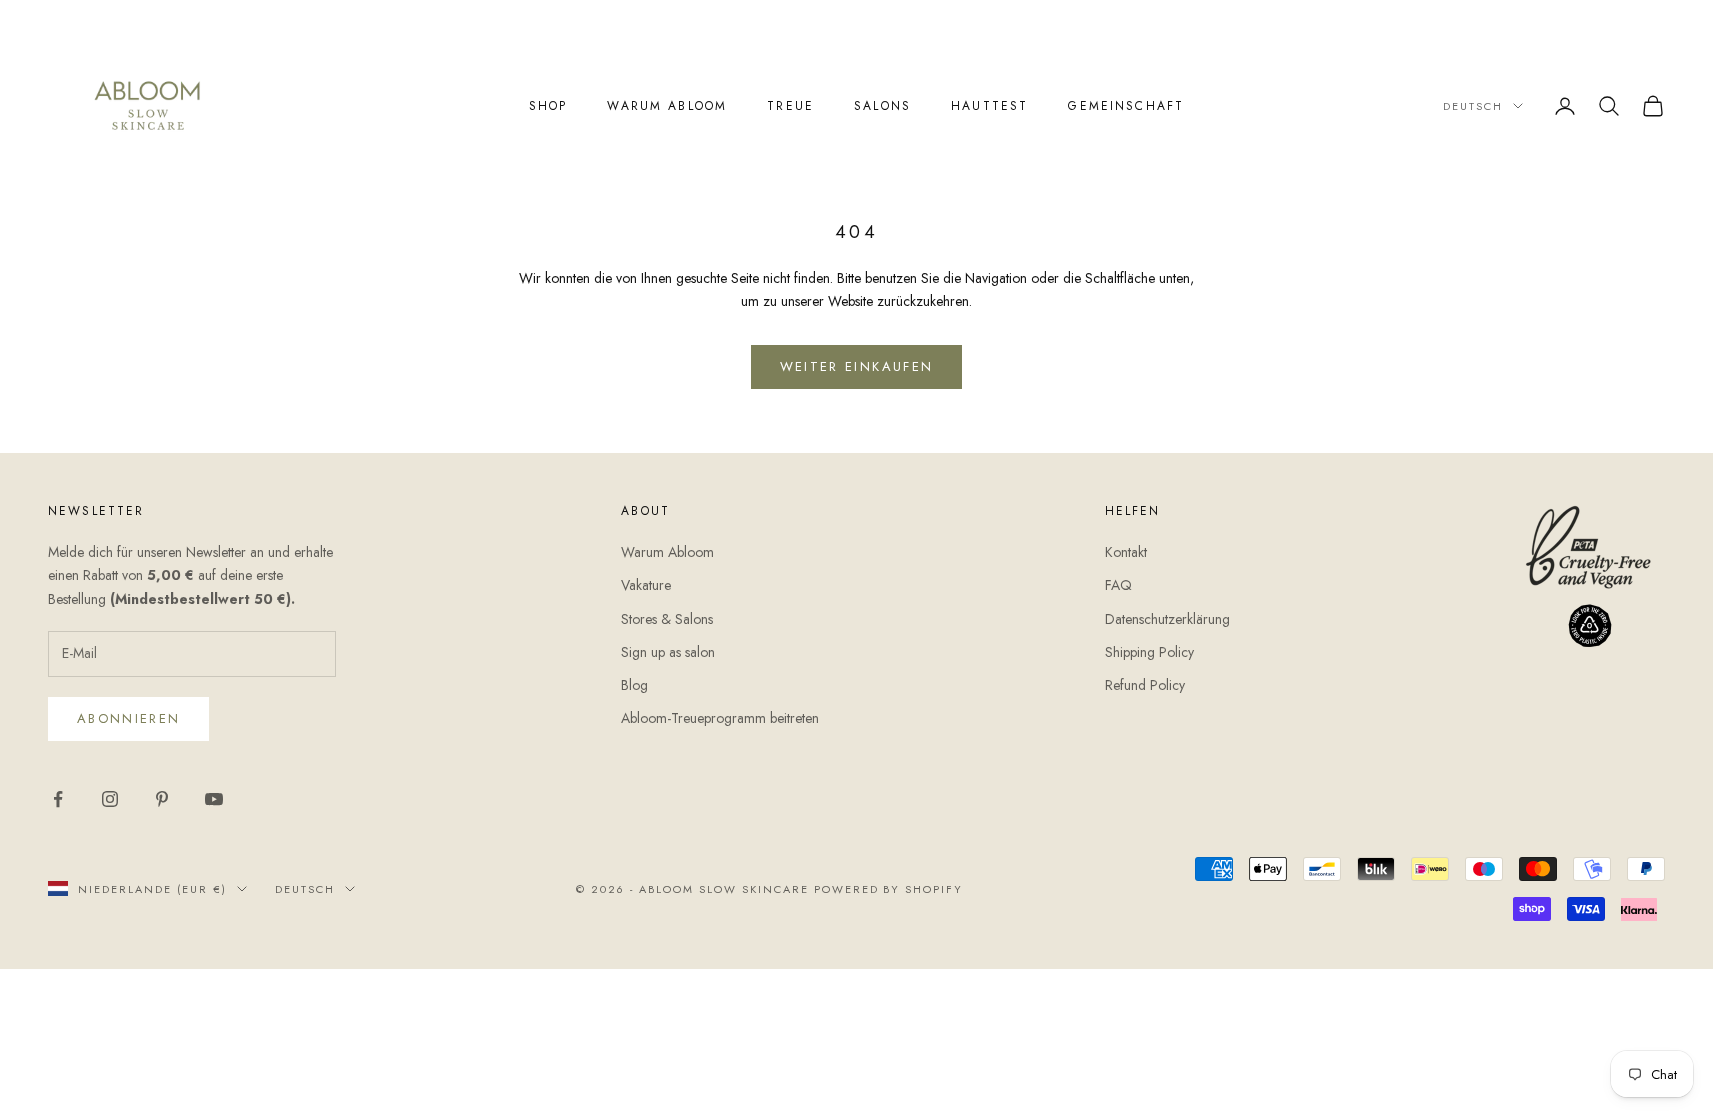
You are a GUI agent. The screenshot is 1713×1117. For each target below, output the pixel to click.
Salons (882, 106)
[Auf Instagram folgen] (110, 799)
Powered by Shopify (889, 889)
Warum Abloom (667, 106)
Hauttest (989, 106)
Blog (634, 685)
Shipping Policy (1149, 652)
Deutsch (1473, 106)
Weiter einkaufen (856, 366)
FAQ (1118, 585)
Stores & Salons (667, 619)
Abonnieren (128, 718)
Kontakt (1126, 552)
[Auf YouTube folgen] (214, 799)
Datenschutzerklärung (1167, 619)
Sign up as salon (668, 652)
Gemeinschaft (1126, 106)
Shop (548, 106)
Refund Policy (1145, 685)
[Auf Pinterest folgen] (162, 799)
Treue (790, 106)
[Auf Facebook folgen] (58, 799)
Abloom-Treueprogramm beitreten (720, 718)
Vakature (646, 585)
